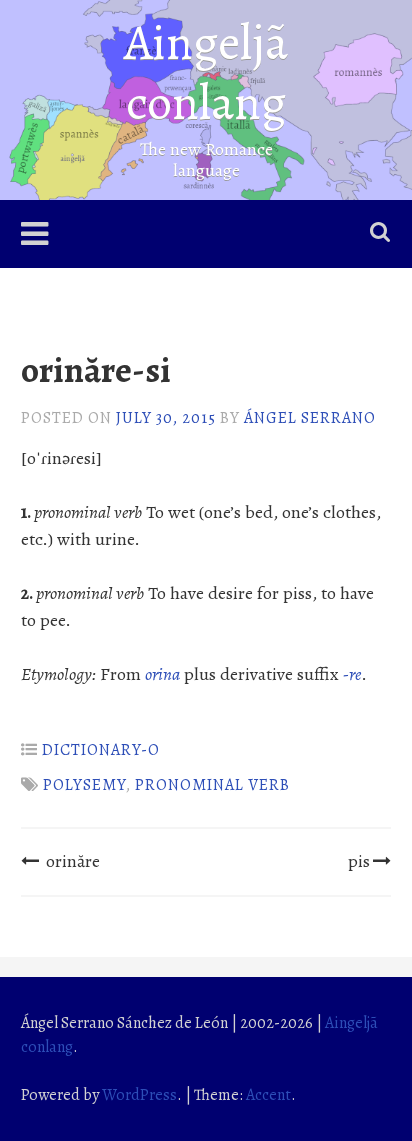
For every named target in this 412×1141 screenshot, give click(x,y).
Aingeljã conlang (206, 72)
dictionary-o (101, 750)
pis (359, 861)
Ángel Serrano (310, 418)
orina (162, 674)
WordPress (139, 1095)
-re (352, 674)
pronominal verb (212, 785)
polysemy (84, 785)
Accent (268, 1095)
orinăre (73, 861)
